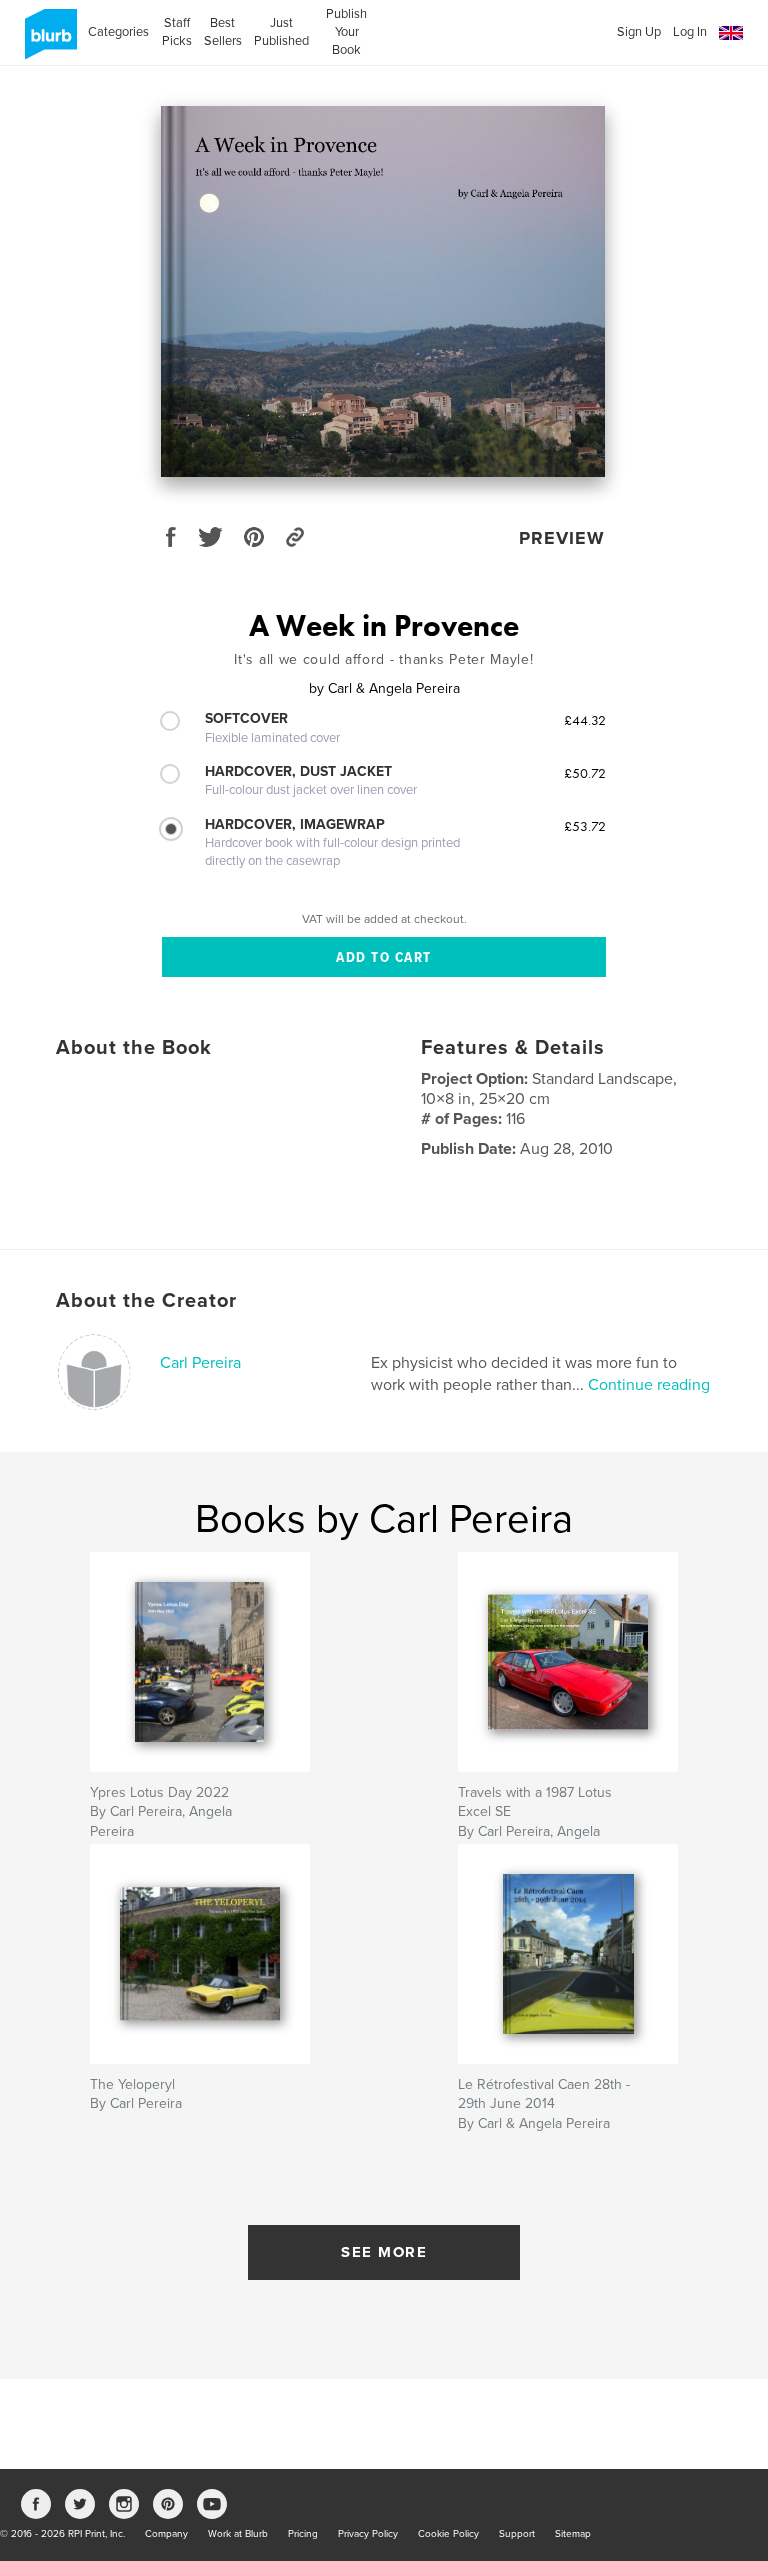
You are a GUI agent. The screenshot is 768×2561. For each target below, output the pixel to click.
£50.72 (585, 773)
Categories (118, 32)
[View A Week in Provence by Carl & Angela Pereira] (383, 291)
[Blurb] (47, 42)
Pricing (303, 2534)
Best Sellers (223, 32)
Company (166, 2534)
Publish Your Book (346, 32)
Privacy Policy (368, 2534)
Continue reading (649, 1385)
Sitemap (573, 2534)
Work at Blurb (238, 2534)
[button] (731, 33)
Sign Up (639, 32)
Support (517, 2534)
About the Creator (146, 1301)
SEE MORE (384, 2252)
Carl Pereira (200, 1363)
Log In (690, 32)
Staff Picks (176, 32)
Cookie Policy (448, 2534)
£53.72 (585, 826)
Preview (562, 538)
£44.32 (585, 720)
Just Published (281, 32)
